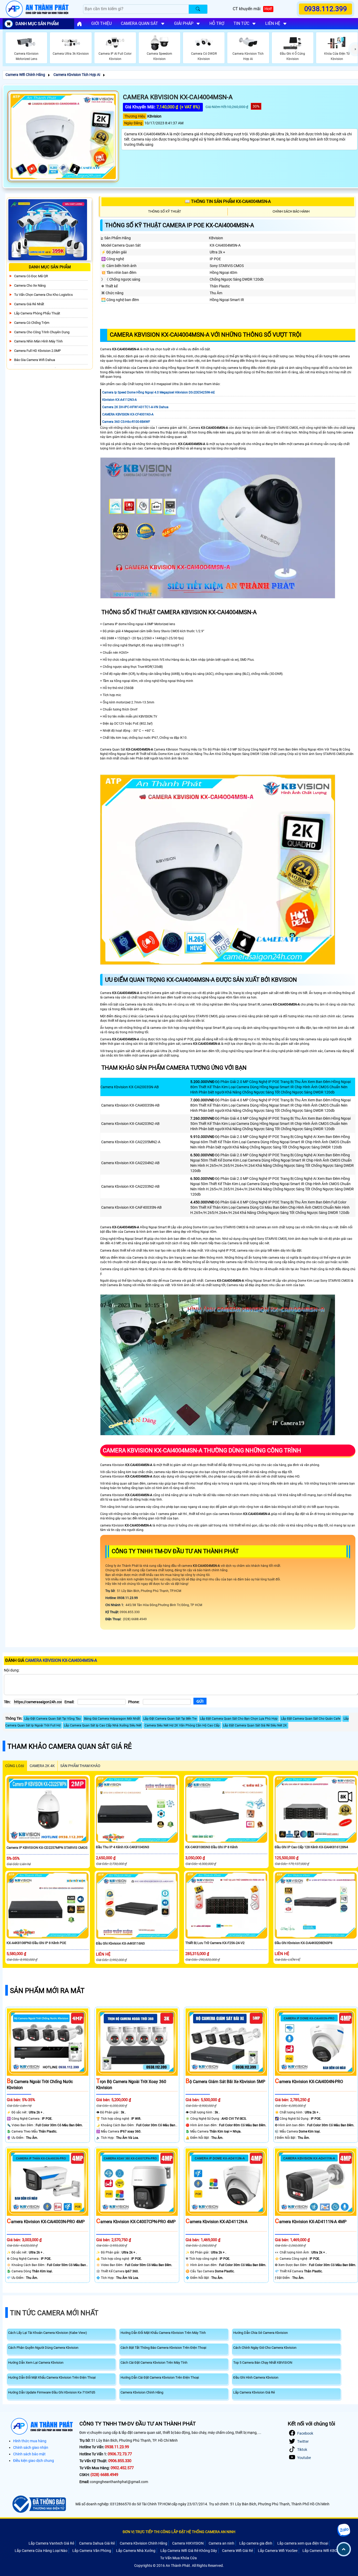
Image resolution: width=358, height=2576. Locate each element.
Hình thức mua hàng (30, 2441)
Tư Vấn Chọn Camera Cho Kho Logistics (44, 295)
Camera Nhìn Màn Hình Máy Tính (38, 341)
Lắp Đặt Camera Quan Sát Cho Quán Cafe (311, 1719)
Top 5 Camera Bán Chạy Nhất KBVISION (263, 2363)
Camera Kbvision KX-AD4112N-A (216, 2222)
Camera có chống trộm (32, 323)
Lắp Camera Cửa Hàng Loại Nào (41, 2551)
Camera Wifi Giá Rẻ (237, 2551)
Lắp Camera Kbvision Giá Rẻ (254, 2392)
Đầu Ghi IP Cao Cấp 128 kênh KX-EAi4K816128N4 (311, 1847)
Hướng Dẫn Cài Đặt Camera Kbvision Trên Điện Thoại (160, 2377)
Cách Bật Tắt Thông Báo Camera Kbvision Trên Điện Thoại (163, 2348)
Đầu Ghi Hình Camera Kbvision (256, 2377)
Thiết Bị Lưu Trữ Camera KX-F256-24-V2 (215, 1943)
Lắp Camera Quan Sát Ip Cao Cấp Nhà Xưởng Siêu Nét (103, 1725)
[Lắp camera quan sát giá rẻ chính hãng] (79, 24)
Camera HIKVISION (188, 2543)
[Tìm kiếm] (198, 9)
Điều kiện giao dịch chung (34, 2461)
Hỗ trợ (217, 23)
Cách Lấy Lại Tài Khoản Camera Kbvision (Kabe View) (48, 2333)
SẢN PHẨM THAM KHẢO (80, 1766)
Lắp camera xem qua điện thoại (303, 2543)
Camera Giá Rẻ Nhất (29, 304)
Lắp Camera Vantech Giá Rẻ (51, 2543)
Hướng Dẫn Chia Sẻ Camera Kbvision (261, 2333)
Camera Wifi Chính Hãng (25, 75)
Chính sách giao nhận (31, 2447)
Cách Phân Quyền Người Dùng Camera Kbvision (43, 2348)
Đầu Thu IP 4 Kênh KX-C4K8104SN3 (123, 1847)
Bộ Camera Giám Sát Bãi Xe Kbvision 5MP (225, 2082)
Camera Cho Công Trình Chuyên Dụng (42, 332)
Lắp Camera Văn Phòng (92, 2551)
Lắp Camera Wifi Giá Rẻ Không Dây (189, 2551)
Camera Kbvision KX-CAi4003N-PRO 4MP (46, 2222)
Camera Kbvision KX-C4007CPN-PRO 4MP (136, 2222)
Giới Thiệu (101, 23)
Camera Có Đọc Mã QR (31, 276)
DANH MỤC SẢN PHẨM (37, 24)
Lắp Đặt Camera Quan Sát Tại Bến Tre (170, 1719)
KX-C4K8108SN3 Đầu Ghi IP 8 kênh (211, 1847)
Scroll (344, 2549)
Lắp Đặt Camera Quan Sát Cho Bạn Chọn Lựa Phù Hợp (239, 1719)
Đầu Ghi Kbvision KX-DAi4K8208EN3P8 (303, 1943)
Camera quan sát (139, 23)
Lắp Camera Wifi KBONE (322, 2551)
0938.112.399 (326, 9)
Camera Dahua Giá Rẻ (97, 2543)
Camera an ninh (221, 2543)
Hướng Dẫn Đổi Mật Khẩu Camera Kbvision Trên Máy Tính (163, 2333)
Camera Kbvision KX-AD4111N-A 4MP (311, 2222)
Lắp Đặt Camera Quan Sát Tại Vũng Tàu (53, 1719)
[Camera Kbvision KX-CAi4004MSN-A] (63, 136)
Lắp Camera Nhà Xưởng (136, 2551)
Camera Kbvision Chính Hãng (142, 2392)
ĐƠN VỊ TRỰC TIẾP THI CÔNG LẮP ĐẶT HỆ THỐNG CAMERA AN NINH (179, 2532)
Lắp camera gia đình (256, 2543)
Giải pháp (184, 23)
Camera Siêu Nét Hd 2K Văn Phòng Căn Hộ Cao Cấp (182, 1725)
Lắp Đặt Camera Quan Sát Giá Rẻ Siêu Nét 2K (255, 1725)
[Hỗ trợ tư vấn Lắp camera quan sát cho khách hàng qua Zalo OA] (344, 2530)
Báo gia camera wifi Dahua (35, 360)
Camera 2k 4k (42, 1766)
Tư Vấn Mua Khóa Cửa (178, 2558)
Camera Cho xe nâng (30, 285)
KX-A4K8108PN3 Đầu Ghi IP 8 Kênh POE (36, 1943)
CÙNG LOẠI (15, 1766)
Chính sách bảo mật (29, 2454)
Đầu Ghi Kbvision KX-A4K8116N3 (120, 1943)
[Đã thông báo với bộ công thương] (38, 2504)
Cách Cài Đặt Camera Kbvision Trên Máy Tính (154, 2363)
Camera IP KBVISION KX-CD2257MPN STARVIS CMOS (47, 1848)
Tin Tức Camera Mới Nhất (54, 2313)
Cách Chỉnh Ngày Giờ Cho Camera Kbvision (265, 2348)
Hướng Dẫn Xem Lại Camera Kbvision (36, 2363)
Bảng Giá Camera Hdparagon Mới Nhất (112, 1719)
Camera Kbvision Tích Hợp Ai (77, 75)
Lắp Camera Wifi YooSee (278, 2551)
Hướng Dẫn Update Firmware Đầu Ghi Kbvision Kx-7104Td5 (52, 2392)
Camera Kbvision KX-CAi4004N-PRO (309, 2082)
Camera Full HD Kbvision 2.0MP (37, 351)
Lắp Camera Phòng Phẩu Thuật (37, 313)
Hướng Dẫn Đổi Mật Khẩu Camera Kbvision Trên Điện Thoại (52, 2377)
